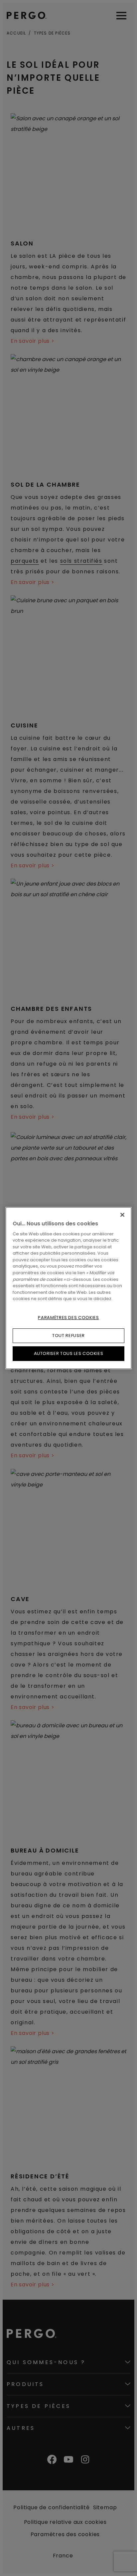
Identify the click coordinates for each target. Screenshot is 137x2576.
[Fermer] (122, 1215)
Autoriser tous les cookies (69, 1353)
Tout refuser (68, 1336)
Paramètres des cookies (68, 1318)
